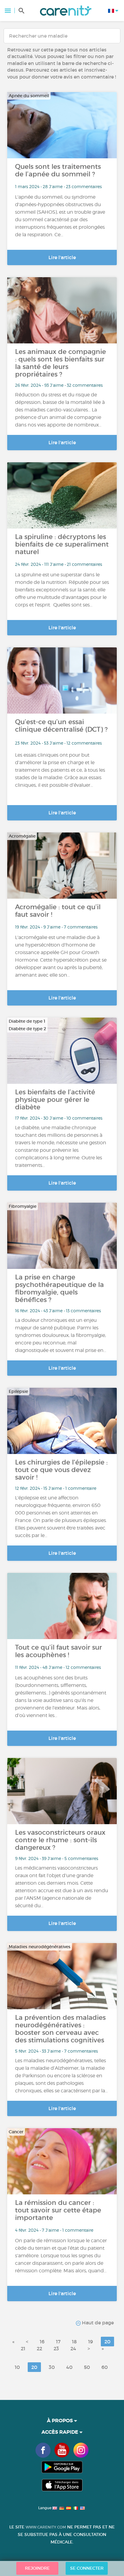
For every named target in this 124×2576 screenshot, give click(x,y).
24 (73, 2348)
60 (105, 2367)
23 (56, 2348)
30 (52, 2367)
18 (74, 2342)
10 (17, 2367)
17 (58, 2342)
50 (87, 2367)
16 (42, 2342)
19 (91, 2342)
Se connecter (87, 2568)
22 (39, 2348)
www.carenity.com (46, 2527)
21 (23, 2348)
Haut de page (97, 2323)
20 (107, 2342)
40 (69, 2367)
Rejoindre (37, 2568)
